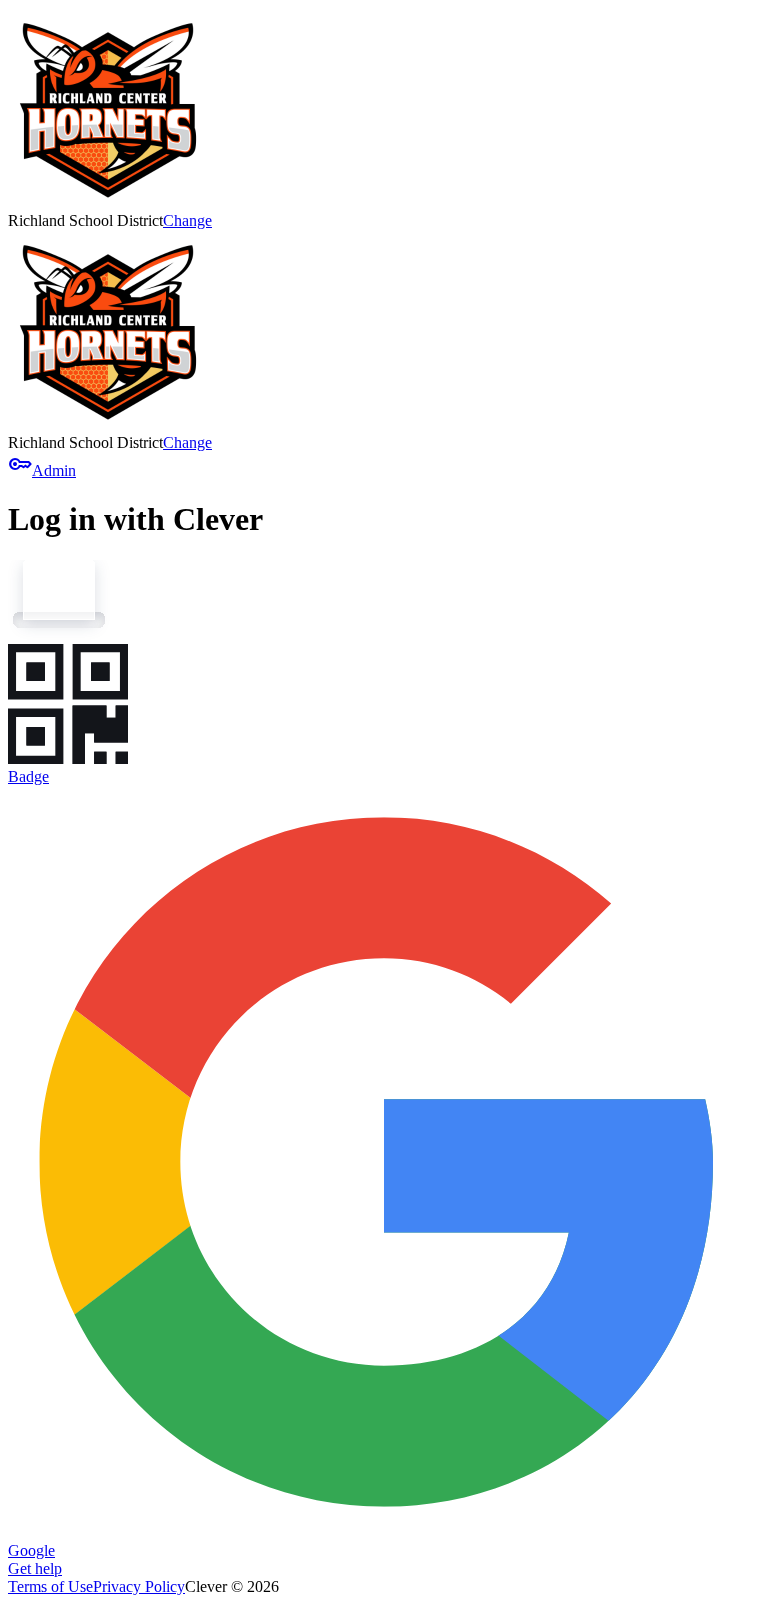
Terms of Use (50, 1586)
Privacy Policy (139, 1586)
